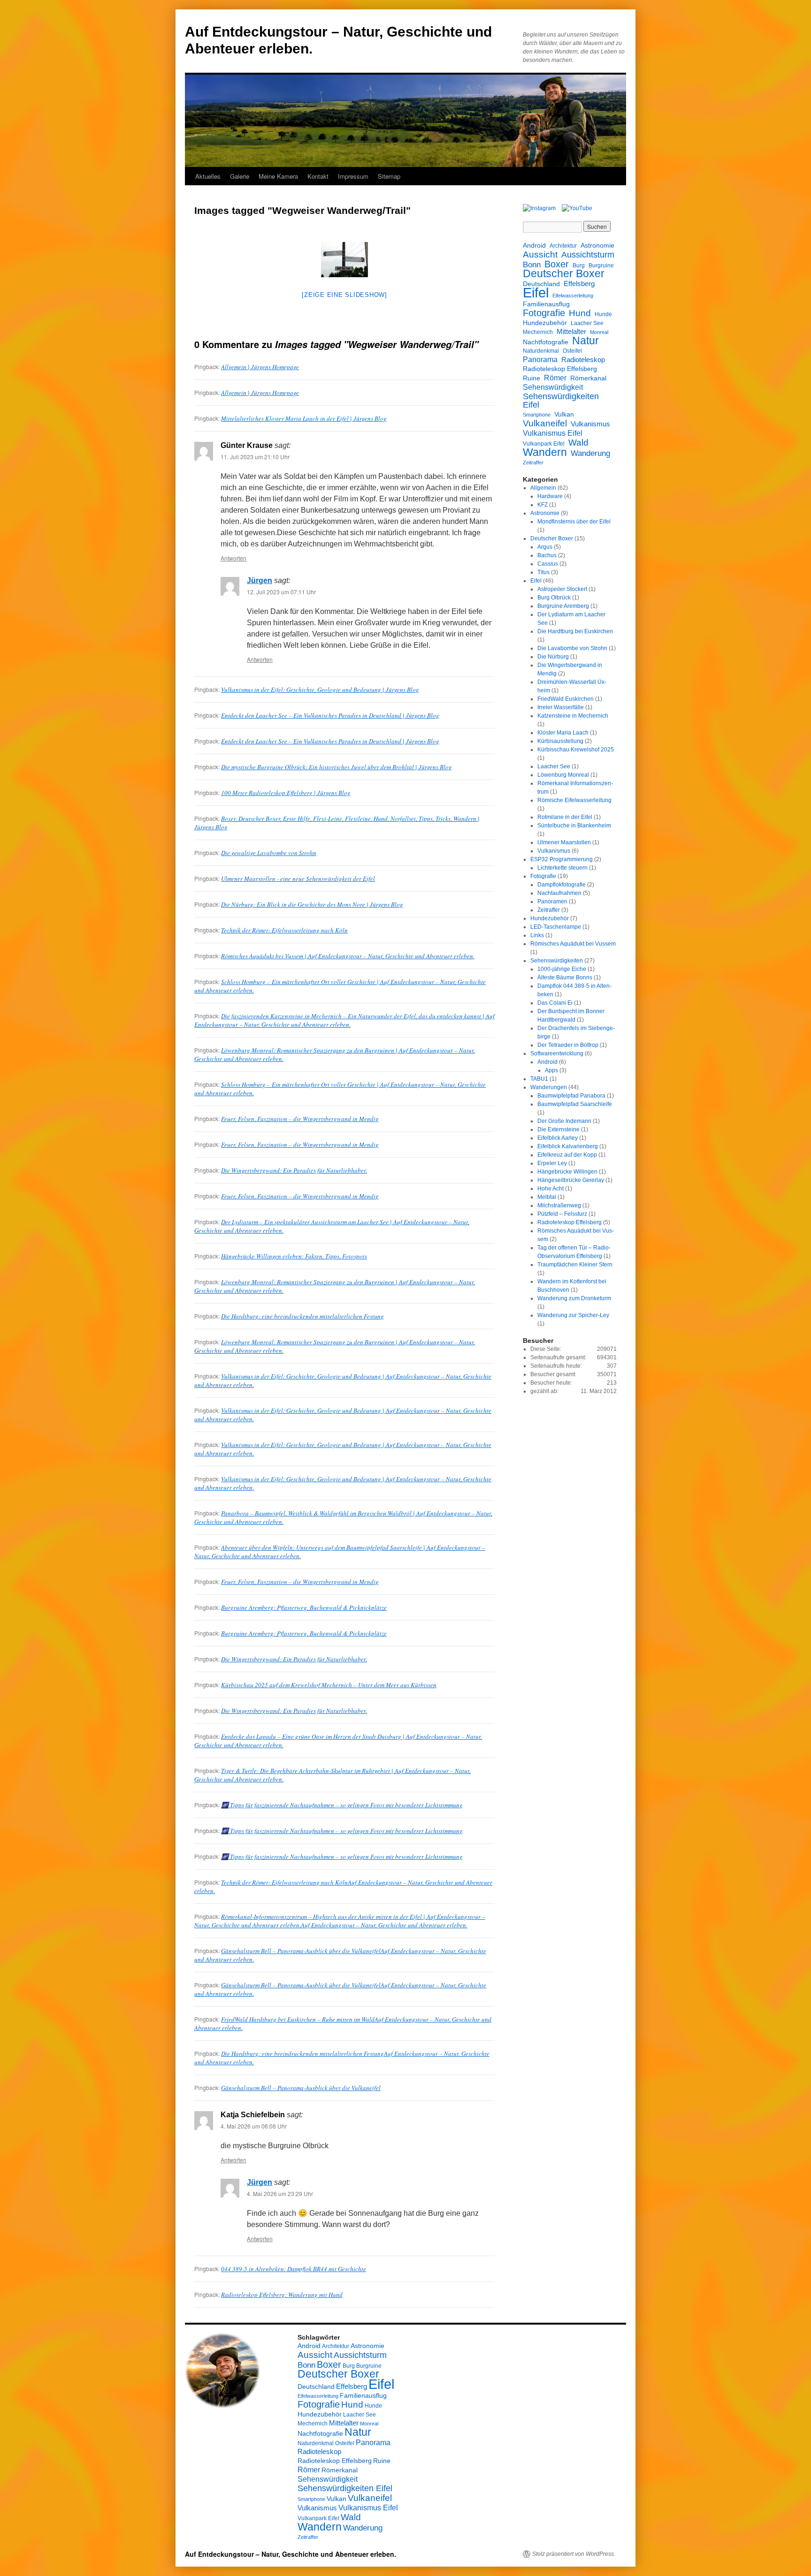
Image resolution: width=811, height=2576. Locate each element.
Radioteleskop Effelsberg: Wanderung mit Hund (282, 2295)
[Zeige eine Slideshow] (344, 295)
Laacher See (587, 323)
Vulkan (564, 414)
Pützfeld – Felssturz (562, 1214)
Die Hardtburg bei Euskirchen (575, 631)
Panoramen (552, 902)
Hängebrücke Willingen (567, 1172)
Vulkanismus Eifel (553, 433)
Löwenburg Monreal (563, 775)
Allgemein (543, 488)
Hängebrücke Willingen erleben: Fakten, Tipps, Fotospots (294, 1256)
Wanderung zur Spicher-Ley (573, 1315)
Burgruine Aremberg (563, 606)
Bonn (532, 265)
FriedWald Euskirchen (566, 699)
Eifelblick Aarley (558, 1138)
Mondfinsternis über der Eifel (574, 522)
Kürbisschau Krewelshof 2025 (576, 750)
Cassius (548, 564)
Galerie (240, 176)
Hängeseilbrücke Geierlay (571, 1180)
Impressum (353, 176)
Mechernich (538, 332)
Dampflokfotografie (562, 885)
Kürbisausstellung (560, 741)
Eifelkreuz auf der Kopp (567, 1155)
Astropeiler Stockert (562, 589)
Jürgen (260, 580)
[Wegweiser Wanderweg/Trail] (344, 260)
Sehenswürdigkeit (553, 387)
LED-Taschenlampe (556, 927)
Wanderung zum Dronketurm (574, 1298)
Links (537, 935)
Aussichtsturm (588, 255)
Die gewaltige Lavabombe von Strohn (269, 853)
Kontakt (318, 176)
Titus (543, 572)
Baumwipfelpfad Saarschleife (575, 1104)
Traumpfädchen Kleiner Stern (575, 1265)
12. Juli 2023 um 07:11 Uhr (281, 592)
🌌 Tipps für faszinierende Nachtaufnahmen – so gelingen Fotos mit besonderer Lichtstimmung (342, 1805)
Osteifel (572, 351)
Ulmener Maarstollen (564, 842)
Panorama (540, 359)
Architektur (563, 246)
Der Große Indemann (564, 1121)
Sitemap (389, 176)
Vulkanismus (590, 424)
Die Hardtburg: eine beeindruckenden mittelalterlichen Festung (302, 1316)
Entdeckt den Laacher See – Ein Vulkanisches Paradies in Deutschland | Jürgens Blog (330, 715)
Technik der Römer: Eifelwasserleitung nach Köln (284, 930)
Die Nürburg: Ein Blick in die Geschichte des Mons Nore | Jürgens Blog (312, 904)
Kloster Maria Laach (563, 733)
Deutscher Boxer (564, 274)
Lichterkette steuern (562, 868)
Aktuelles (208, 176)
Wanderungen (549, 1087)
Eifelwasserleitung (573, 295)
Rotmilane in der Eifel (565, 817)
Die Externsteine (559, 1129)
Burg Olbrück (554, 598)
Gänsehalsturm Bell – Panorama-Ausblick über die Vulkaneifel (301, 2088)
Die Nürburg (553, 657)
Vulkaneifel (545, 423)
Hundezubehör (545, 323)
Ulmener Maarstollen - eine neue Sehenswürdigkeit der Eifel (298, 879)
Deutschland (541, 284)
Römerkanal (588, 378)
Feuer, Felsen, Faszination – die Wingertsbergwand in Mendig (300, 1119)
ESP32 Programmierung (562, 859)
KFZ (543, 505)
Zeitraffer (533, 462)
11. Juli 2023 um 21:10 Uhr (255, 457)
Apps (551, 1070)
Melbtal (547, 1197)
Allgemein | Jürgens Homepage (260, 367)
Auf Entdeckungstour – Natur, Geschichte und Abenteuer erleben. (291, 2554)
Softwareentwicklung (557, 1053)
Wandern (545, 452)
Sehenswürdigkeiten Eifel (561, 401)
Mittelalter (571, 331)
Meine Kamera (278, 176)
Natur (585, 341)
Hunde (603, 314)
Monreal (599, 332)
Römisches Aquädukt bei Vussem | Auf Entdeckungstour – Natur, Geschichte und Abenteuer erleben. (348, 956)
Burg (579, 265)
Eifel (536, 293)
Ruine (532, 378)
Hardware (550, 496)
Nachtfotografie (546, 342)
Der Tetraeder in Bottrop (568, 1045)
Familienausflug (546, 304)
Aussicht (540, 254)
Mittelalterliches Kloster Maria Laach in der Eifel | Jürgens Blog (304, 418)
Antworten (233, 558)
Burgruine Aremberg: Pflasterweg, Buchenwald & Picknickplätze (304, 1607)
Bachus (547, 555)
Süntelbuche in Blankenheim (574, 826)
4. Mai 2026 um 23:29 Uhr (280, 2193)
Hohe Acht (551, 1189)
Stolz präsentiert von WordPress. (574, 2554)
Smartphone (537, 415)
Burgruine (601, 265)
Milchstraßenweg (559, 1205)
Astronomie (597, 245)
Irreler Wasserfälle (561, 707)
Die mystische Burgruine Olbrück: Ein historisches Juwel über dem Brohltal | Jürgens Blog (337, 767)
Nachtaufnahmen (559, 893)
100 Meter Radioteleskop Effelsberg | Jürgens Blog (286, 793)
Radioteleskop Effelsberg (560, 369)
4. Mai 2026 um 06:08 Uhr (254, 2126)
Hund (580, 313)
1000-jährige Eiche (562, 969)
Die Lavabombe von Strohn (572, 648)
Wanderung (590, 454)
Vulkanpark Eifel (544, 444)
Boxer (557, 264)
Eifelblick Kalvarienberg (568, 1146)
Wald (578, 442)
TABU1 (539, 1079)
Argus (545, 547)
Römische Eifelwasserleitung (574, 800)
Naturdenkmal (541, 351)
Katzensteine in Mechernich (573, 716)
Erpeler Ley (552, 1163)
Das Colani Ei (555, 1003)
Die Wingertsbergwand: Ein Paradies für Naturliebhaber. (294, 1170)
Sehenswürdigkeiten (557, 961)
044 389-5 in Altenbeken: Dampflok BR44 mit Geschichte (294, 2269)
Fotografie (544, 313)
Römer (555, 378)
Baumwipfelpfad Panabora (571, 1096)
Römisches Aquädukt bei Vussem (573, 944)
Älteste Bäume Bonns (565, 977)
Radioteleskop (583, 360)
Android (534, 245)
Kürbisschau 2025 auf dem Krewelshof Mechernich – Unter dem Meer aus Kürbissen (329, 1685)
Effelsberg (579, 284)
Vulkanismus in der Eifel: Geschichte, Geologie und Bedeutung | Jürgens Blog (320, 689)
